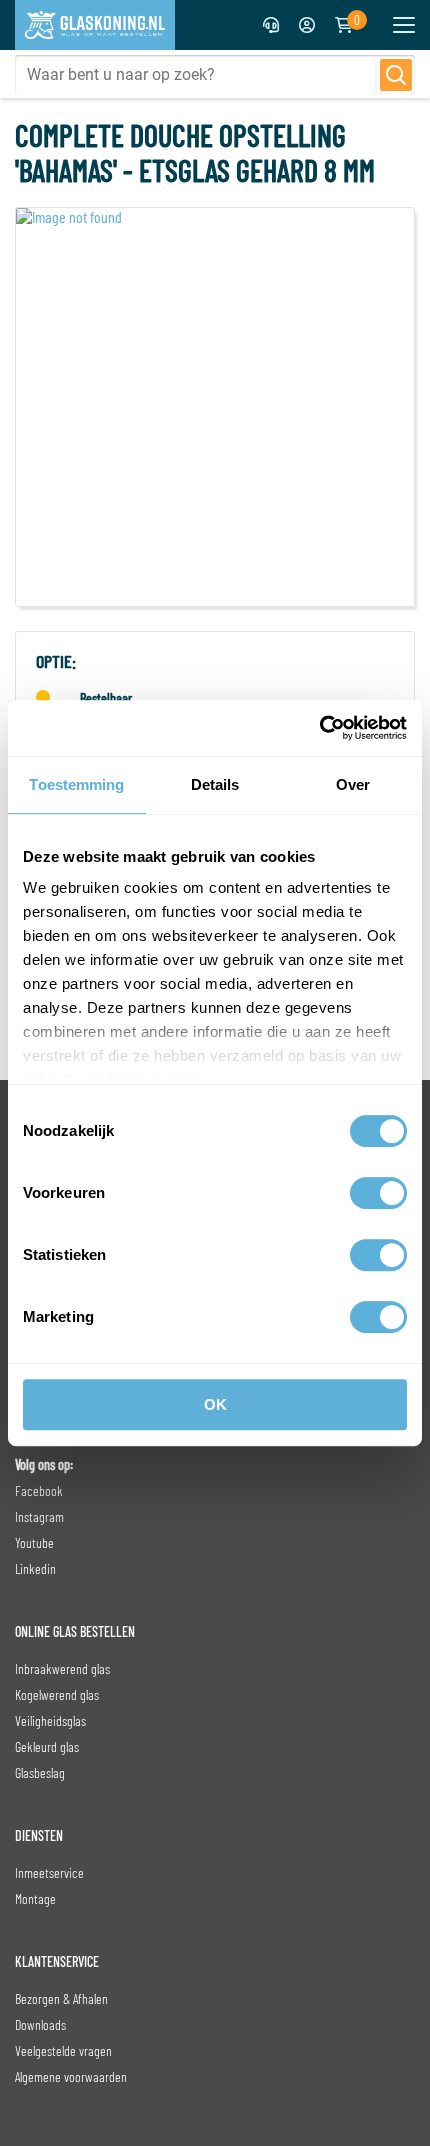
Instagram (39, 1516)
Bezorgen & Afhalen (61, 1998)
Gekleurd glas (47, 1746)
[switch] (378, 1193)
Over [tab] (353, 784)
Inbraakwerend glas (62, 1668)
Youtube (34, 1542)
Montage (35, 1898)
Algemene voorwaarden (71, 2076)
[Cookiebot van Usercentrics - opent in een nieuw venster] (319, 728)
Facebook (39, 1490)
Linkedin (35, 1568)
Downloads (40, 2024)
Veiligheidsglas (50, 1720)
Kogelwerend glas (57, 1694)
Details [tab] (215, 784)
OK (215, 1404)
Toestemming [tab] (76, 784)
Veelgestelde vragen (63, 2050)
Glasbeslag (40, 1772)
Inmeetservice (49, 1872)
